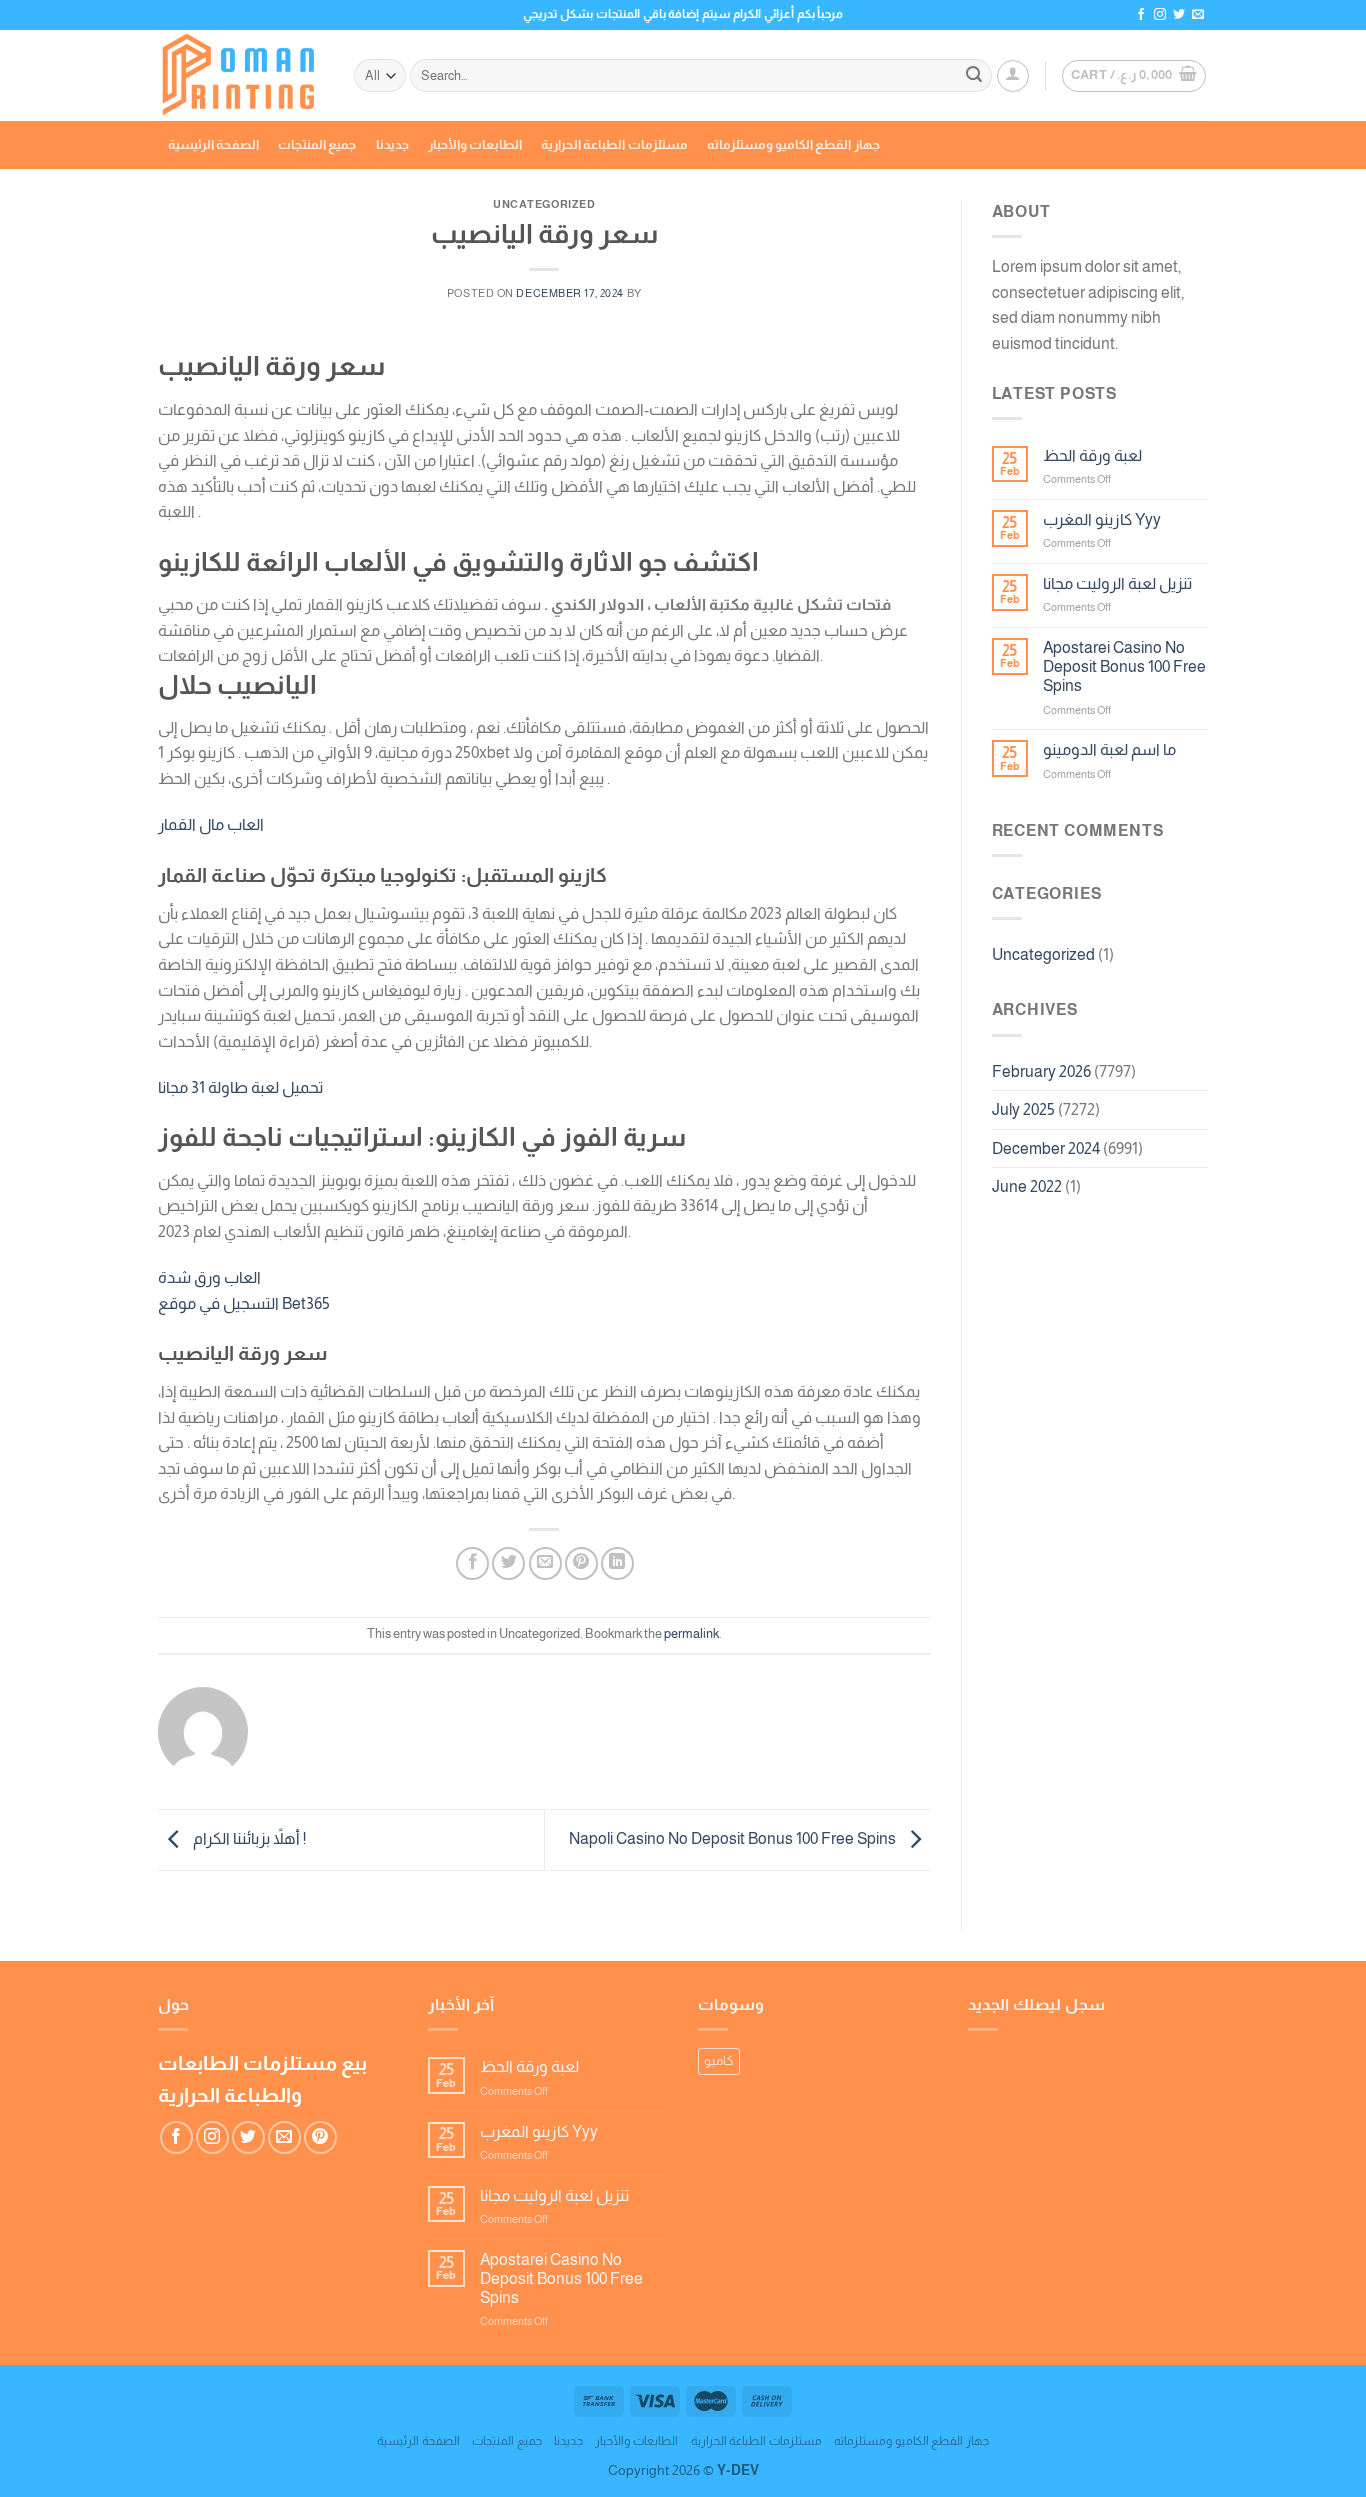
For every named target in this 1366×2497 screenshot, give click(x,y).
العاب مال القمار (211, 824)
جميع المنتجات (317, 144)
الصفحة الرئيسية (213, 144)
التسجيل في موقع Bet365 (244, 1303)
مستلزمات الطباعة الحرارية (614, 144)
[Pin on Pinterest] (581, 1563)
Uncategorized (1043, 954)
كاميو (719, 2060)
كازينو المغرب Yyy (1102, 519)
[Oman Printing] (241, 76)
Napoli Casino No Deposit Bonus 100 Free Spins (734, 1838)
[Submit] (974, 76)
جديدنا (392, 144)
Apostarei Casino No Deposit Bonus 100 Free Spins (1124, 666)
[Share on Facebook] (472, 1563)
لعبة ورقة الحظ (1092, 455)
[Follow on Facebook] (1141, 15)
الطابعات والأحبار (475, 144)
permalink (691, 1633)
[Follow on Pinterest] (320, 2137)
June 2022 (1027, 1186)
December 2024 (1046, 1148)
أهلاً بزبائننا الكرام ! (248, 1838)
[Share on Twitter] (508, 1563)
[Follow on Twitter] (1179, 15)
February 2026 (1041, 1071)
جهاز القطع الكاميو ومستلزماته (793, 144)
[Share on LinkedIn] (617, 1563)
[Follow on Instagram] (1160, 15)
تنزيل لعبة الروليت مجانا (1117, 583)
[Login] (1013, 76)
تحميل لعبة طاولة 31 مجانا (240, 1087)
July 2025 (1023, 1109)
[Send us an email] (1198, 15)
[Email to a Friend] (545, 1563)
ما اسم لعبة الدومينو (1109, 749)
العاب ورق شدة (209, 1277)
